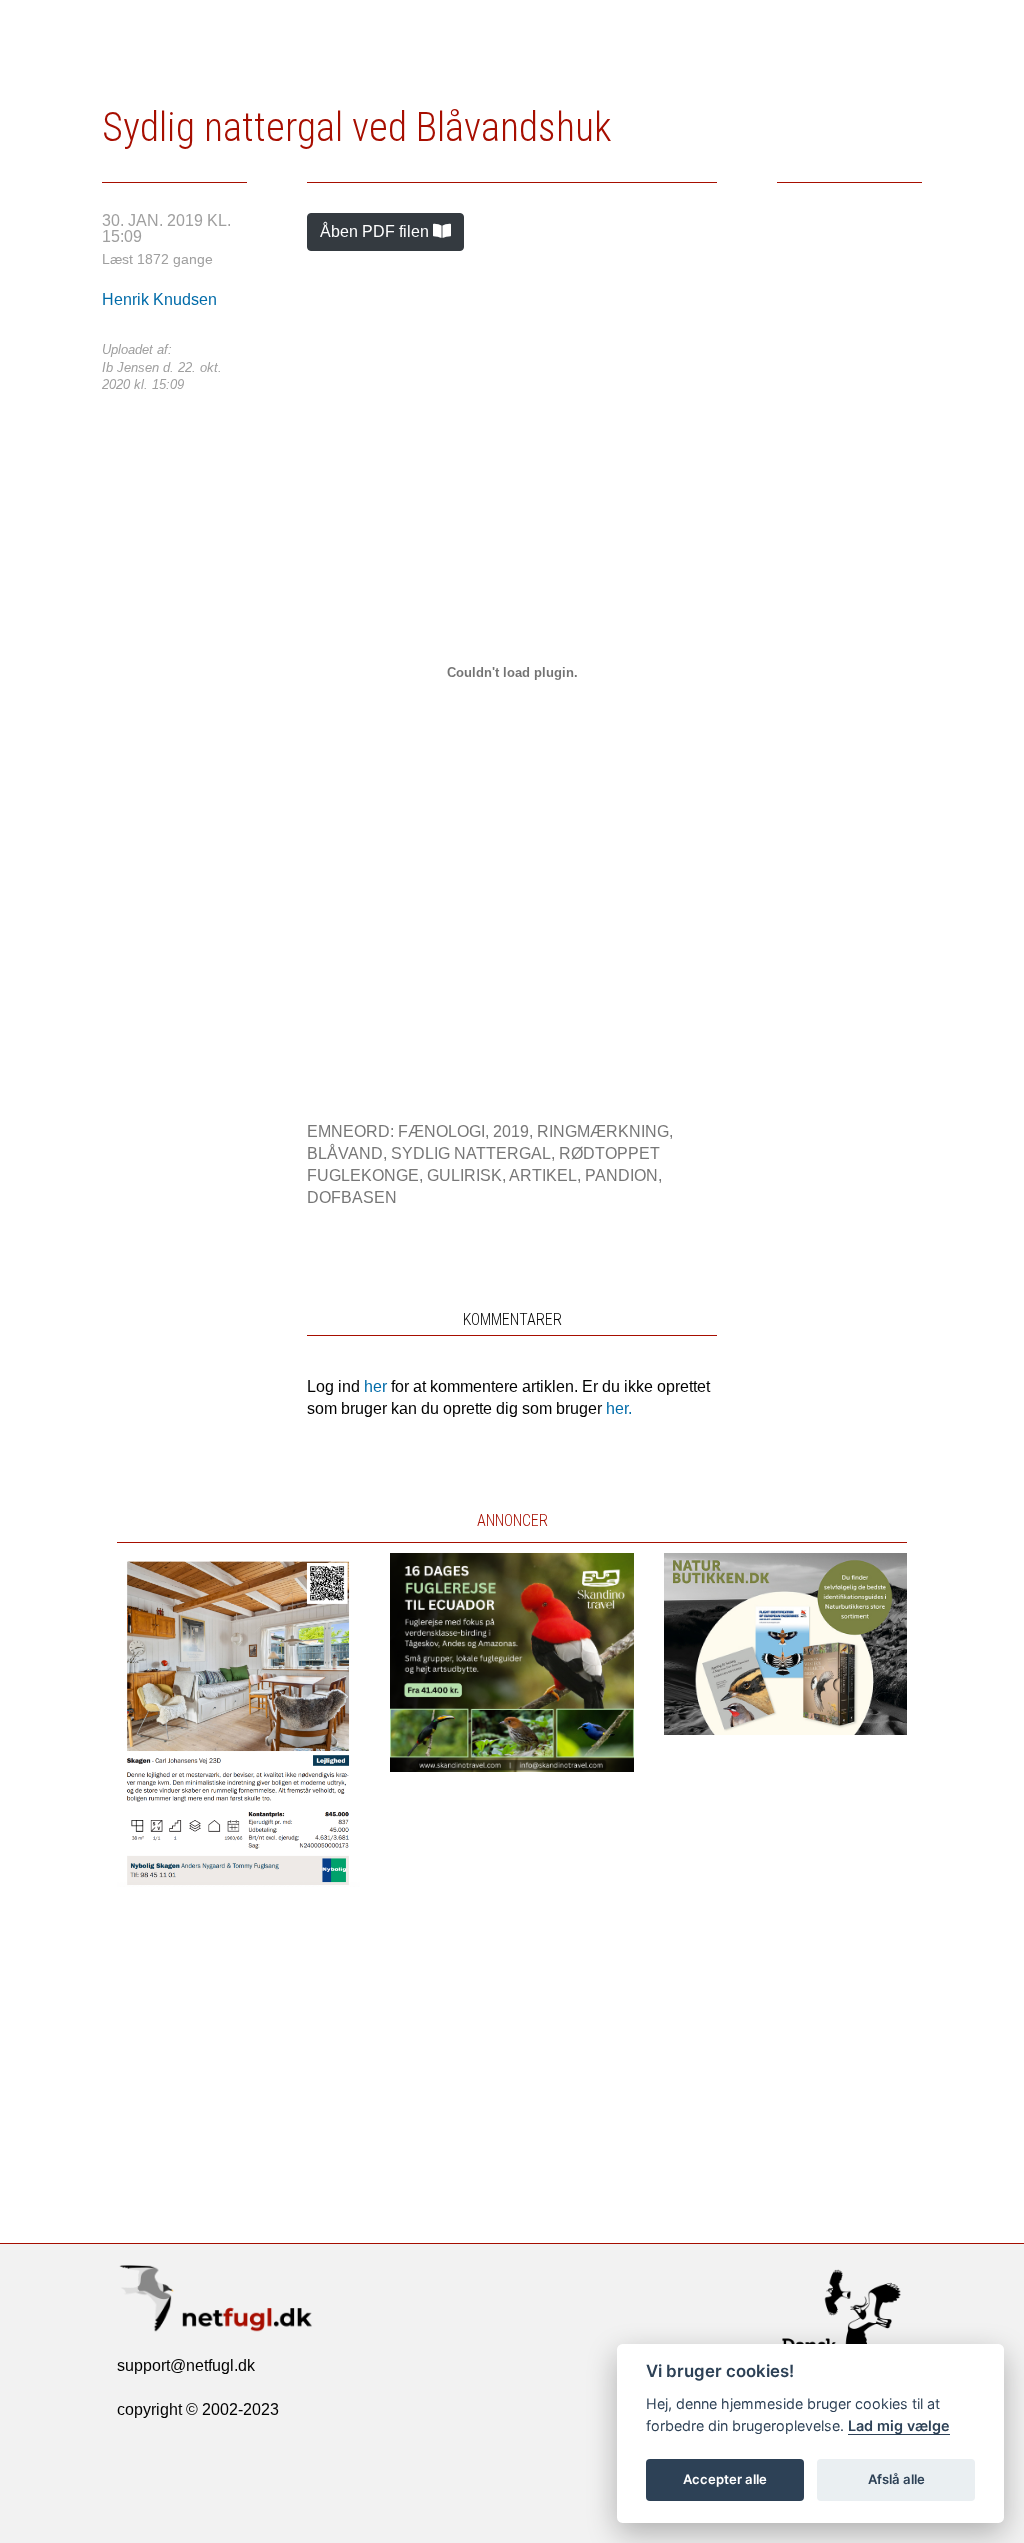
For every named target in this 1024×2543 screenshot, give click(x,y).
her (375, 1386)
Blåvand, (349, 1153)
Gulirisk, (468, 1175)
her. (619, 1408)
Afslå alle (896, 2479)
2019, (515, 1131)
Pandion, (623, 1175)
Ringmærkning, (605, 1131)
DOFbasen (352, 1197)
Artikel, (547, 1175)
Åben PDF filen (376, 231)
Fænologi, (445, 1131)
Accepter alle (725, 2479)
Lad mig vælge (899, 2425)
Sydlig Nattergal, (475, 1153)
